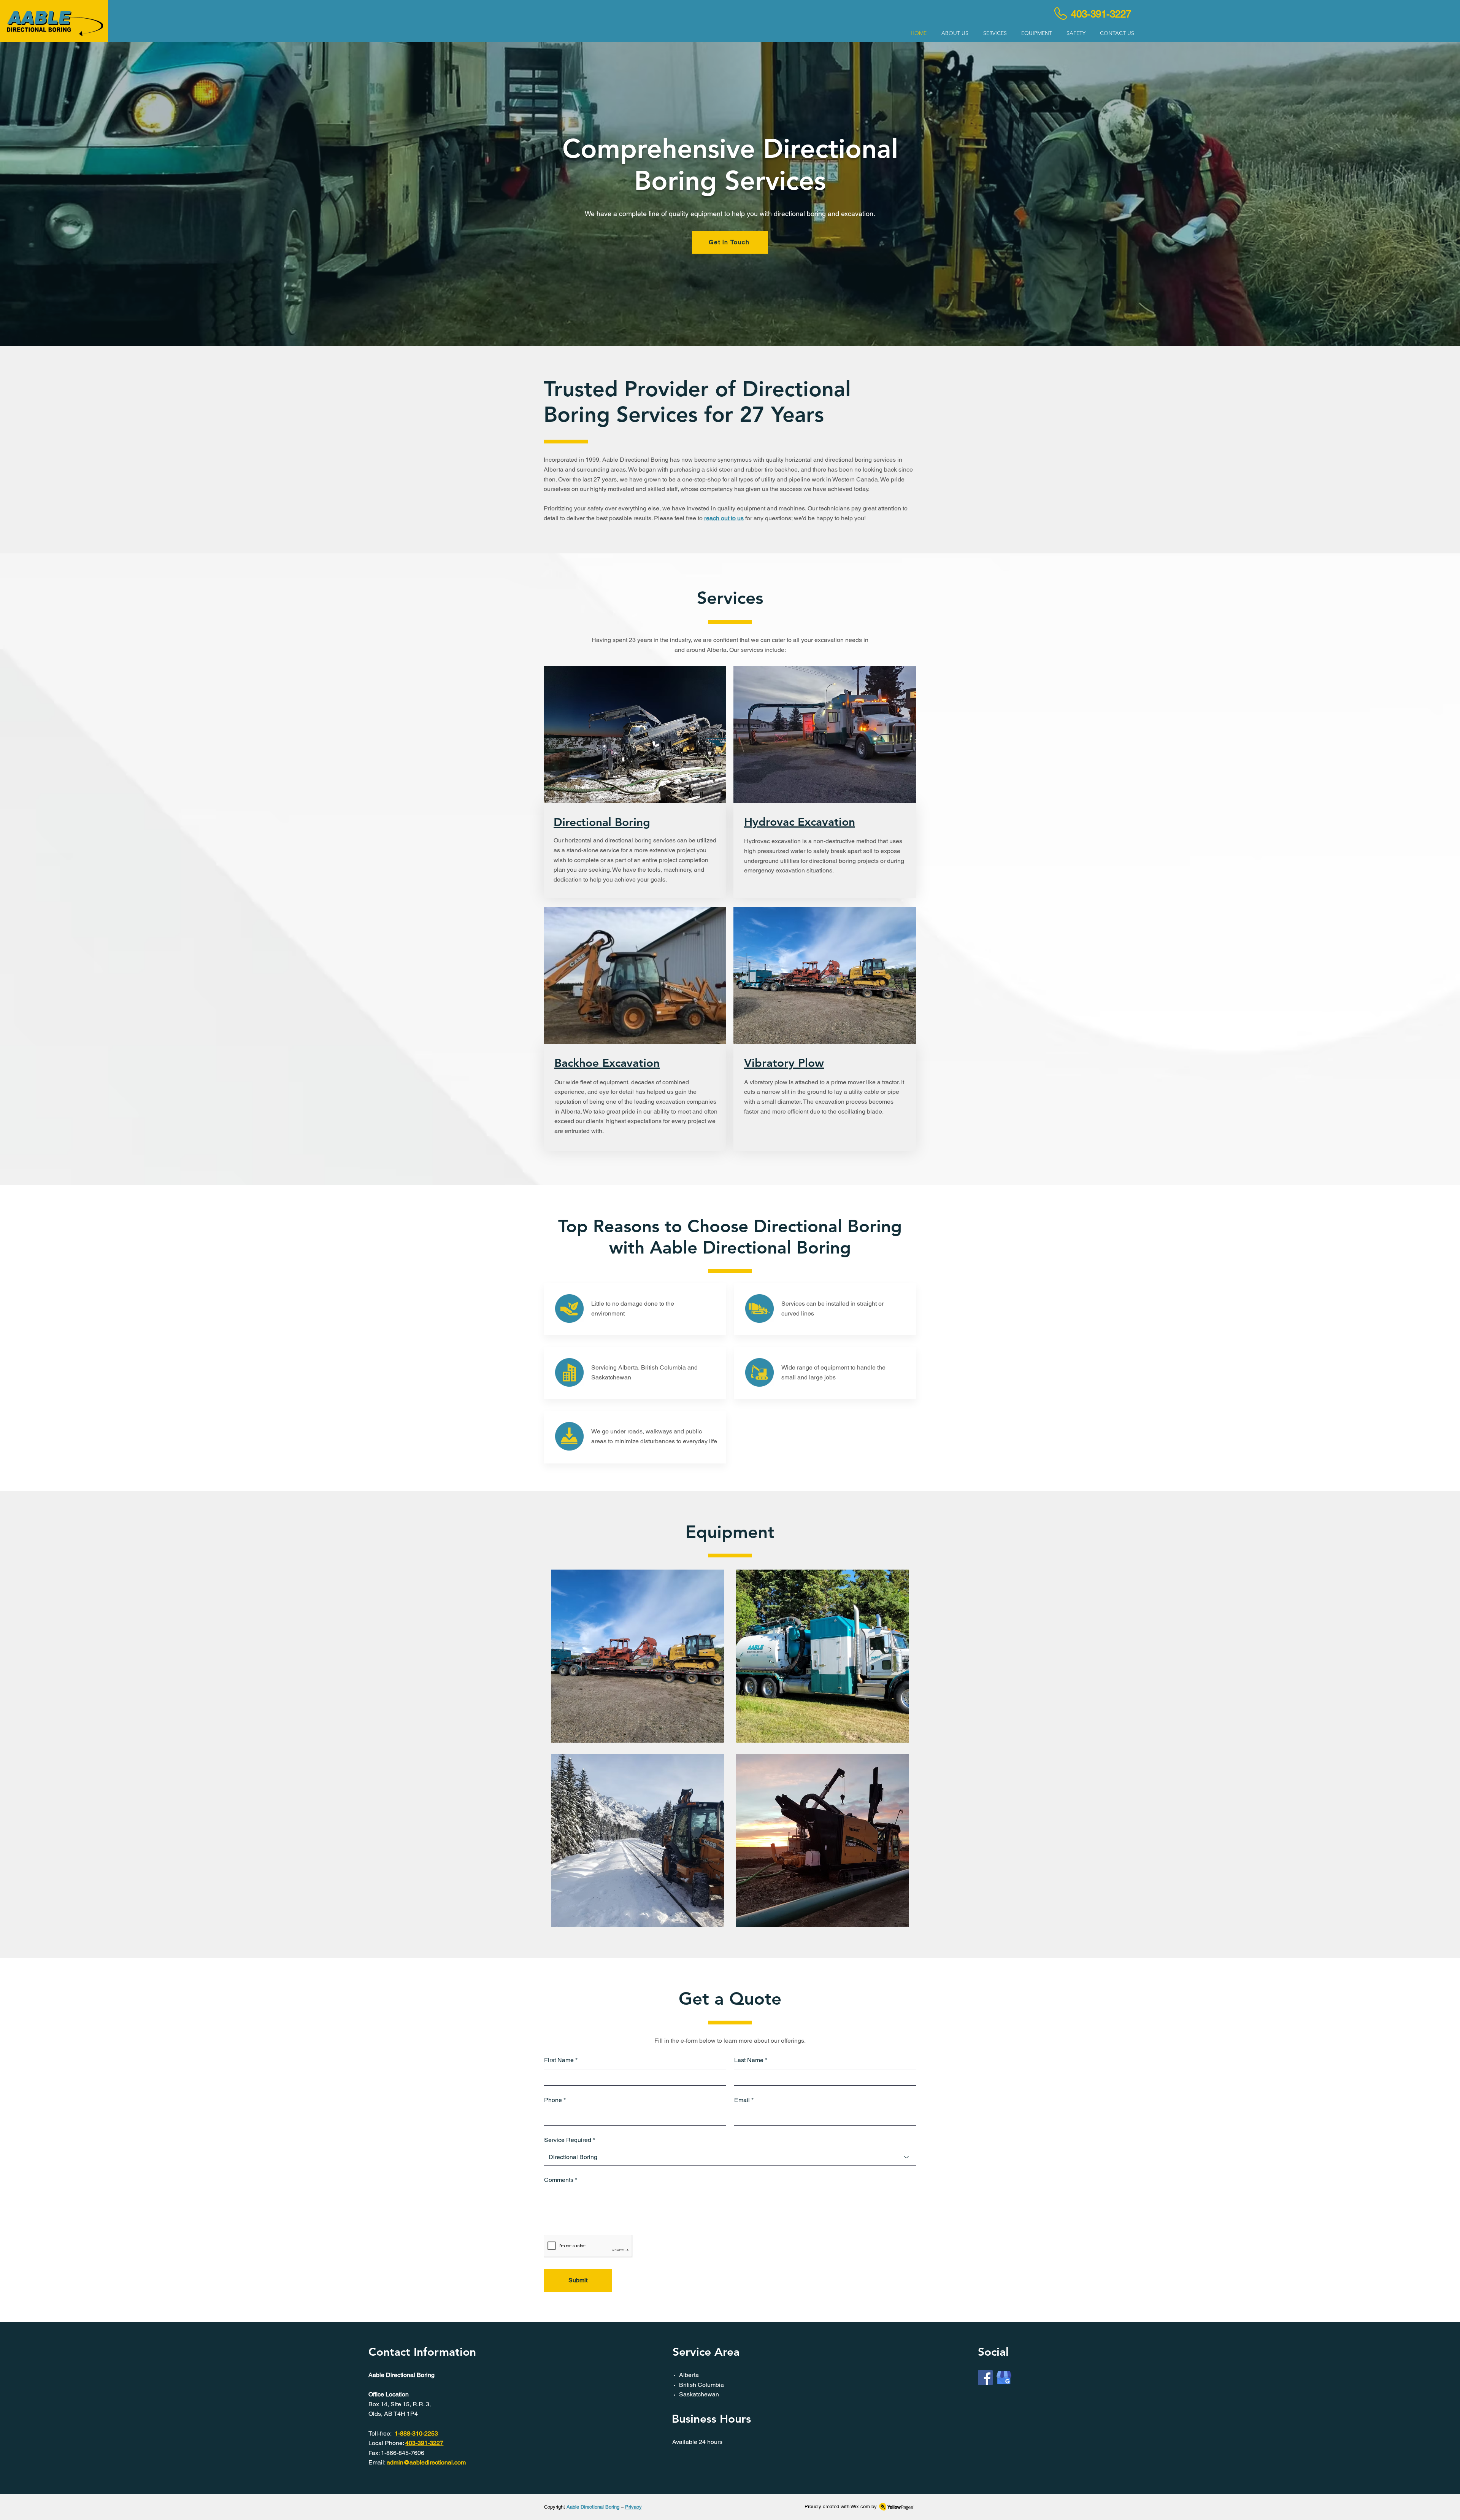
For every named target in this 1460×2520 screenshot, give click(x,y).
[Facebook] (985, 2378)
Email (742, 2100)
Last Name (749, 2060)
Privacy (633, 2507)
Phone (553, 2100)
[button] (995, 33)
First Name (559, 2060)
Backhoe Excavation (607, 1063)
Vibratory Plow (784, 1063)
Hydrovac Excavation (800, 822)
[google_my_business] (1004, 2378)
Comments (559, 2180)
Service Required (568, 2140)
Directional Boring (602, 822)
